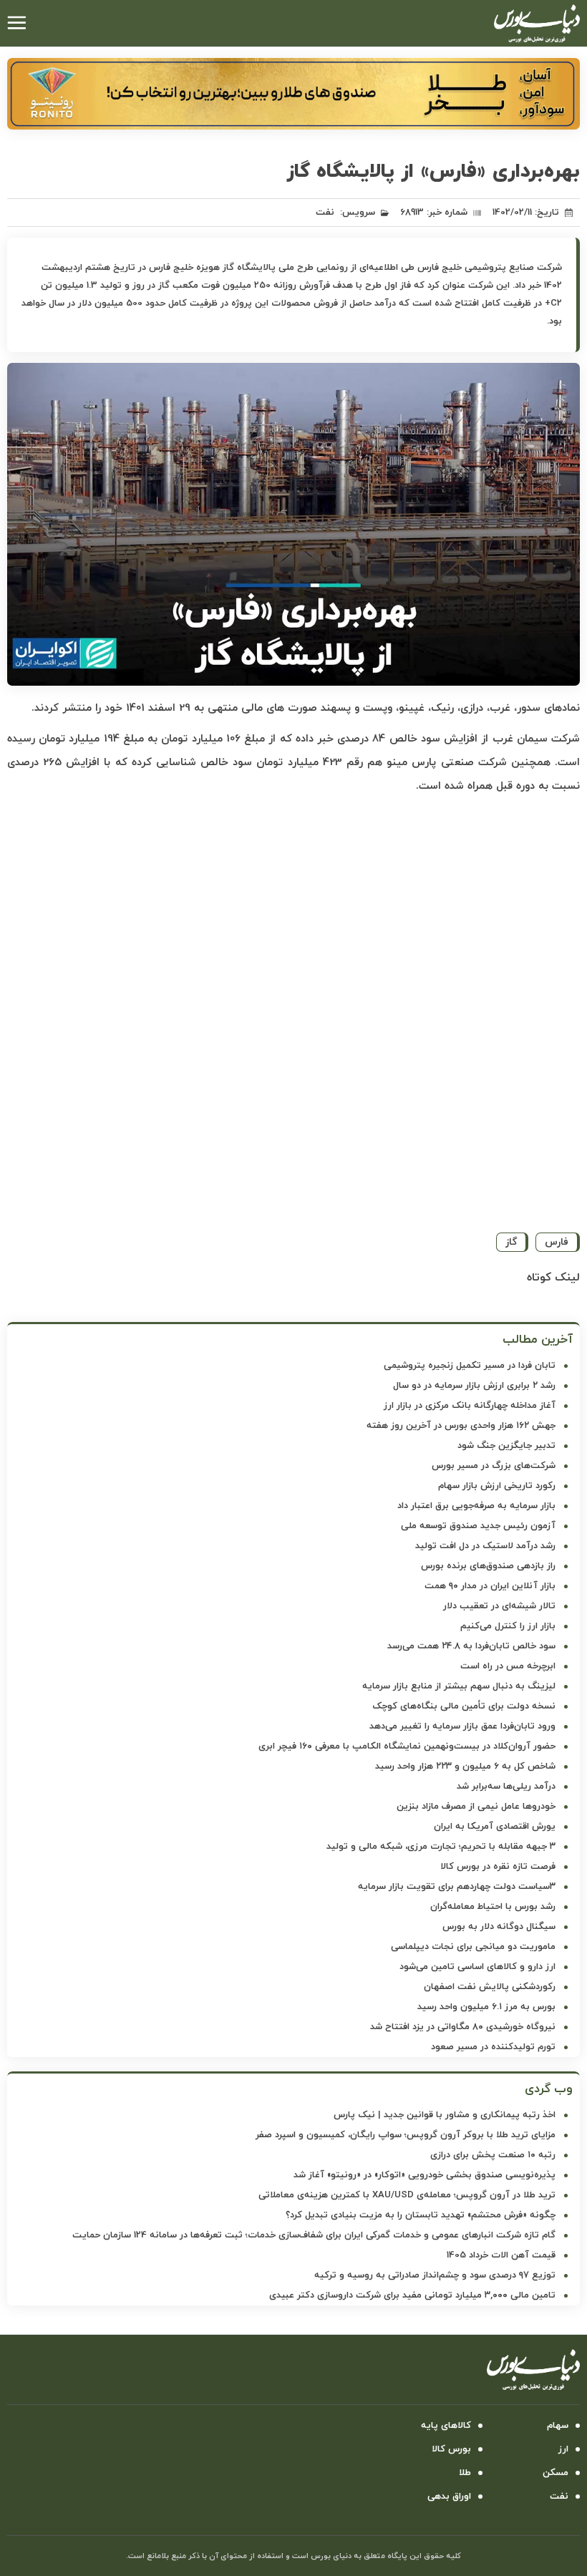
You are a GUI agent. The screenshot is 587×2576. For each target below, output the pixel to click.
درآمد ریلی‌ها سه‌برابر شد (506, 1787)
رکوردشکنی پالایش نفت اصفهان (490, 1987)
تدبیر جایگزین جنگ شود (506, 1446)
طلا (465, 2473)
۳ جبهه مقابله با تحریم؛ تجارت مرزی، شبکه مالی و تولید (441, 1847)
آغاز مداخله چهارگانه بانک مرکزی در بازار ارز (470, 1406)
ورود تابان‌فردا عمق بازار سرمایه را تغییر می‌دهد (462, 1726)
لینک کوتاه (553, 1278)
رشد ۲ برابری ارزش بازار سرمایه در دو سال (474, 1386)
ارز (563, 2449)
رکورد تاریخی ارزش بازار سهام (497, 1486)
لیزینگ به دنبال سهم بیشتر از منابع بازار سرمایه (459, 1686)
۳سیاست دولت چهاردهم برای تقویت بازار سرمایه (457, 1887)
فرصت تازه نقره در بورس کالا (498, 1867)
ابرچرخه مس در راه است (508, 1666)
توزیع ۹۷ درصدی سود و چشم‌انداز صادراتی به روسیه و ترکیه (435, 2275)
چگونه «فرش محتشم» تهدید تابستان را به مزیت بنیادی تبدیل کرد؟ (421, 2215)
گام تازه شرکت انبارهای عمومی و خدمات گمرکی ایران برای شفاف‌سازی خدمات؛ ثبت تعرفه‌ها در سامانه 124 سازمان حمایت (314, 2235)
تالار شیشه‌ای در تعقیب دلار (499, 1606)
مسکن (556, 2473)
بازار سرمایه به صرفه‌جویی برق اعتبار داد (476, 1506)
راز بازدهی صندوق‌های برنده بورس (488, 1566)
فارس (557, 1242)
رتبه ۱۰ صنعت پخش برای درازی (493, 2155)
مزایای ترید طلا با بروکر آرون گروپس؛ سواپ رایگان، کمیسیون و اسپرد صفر (406, 2135)
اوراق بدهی (449, 2497)
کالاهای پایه (446, 2426)
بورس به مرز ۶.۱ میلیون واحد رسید (486, 2007)
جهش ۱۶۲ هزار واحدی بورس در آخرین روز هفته (461, 1426)
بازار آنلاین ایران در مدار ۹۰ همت (490, 1586)
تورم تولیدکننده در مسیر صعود (493, 2047)
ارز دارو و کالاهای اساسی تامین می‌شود (477, 1967)
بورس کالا (451, 2449)
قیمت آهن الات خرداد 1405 (501, 2255)
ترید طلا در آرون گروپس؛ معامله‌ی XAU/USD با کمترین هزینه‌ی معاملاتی (407, 2195)
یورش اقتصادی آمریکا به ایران (495, 1827)
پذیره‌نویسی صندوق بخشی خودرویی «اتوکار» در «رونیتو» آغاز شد (425, 2175)
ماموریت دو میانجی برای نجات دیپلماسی (473, 1947)
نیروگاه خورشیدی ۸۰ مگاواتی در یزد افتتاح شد (463, 2027)
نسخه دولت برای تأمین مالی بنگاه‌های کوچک (464, 1706)
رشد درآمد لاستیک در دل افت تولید (485, 1546)
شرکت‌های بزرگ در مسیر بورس (494, 1466)
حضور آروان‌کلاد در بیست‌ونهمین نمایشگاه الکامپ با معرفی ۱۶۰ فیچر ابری (407, 1746)
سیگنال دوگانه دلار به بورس (499, 1927)
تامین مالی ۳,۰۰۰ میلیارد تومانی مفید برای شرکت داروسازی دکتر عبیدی (412, 2295)
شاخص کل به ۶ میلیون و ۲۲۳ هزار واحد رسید (465, 1766)
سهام (558, 2426)
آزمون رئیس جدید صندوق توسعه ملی (478, 1526)
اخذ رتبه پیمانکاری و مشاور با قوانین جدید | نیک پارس (445, 2115)
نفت (325, 213)
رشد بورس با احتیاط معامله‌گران (493, 1907)
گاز (511, 1242)
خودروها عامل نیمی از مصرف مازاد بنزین (476, 1807)
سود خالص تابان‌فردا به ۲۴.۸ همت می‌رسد (471, 1646)
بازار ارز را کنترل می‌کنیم (508, 1626)
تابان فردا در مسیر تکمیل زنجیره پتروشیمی (470, 1366)
